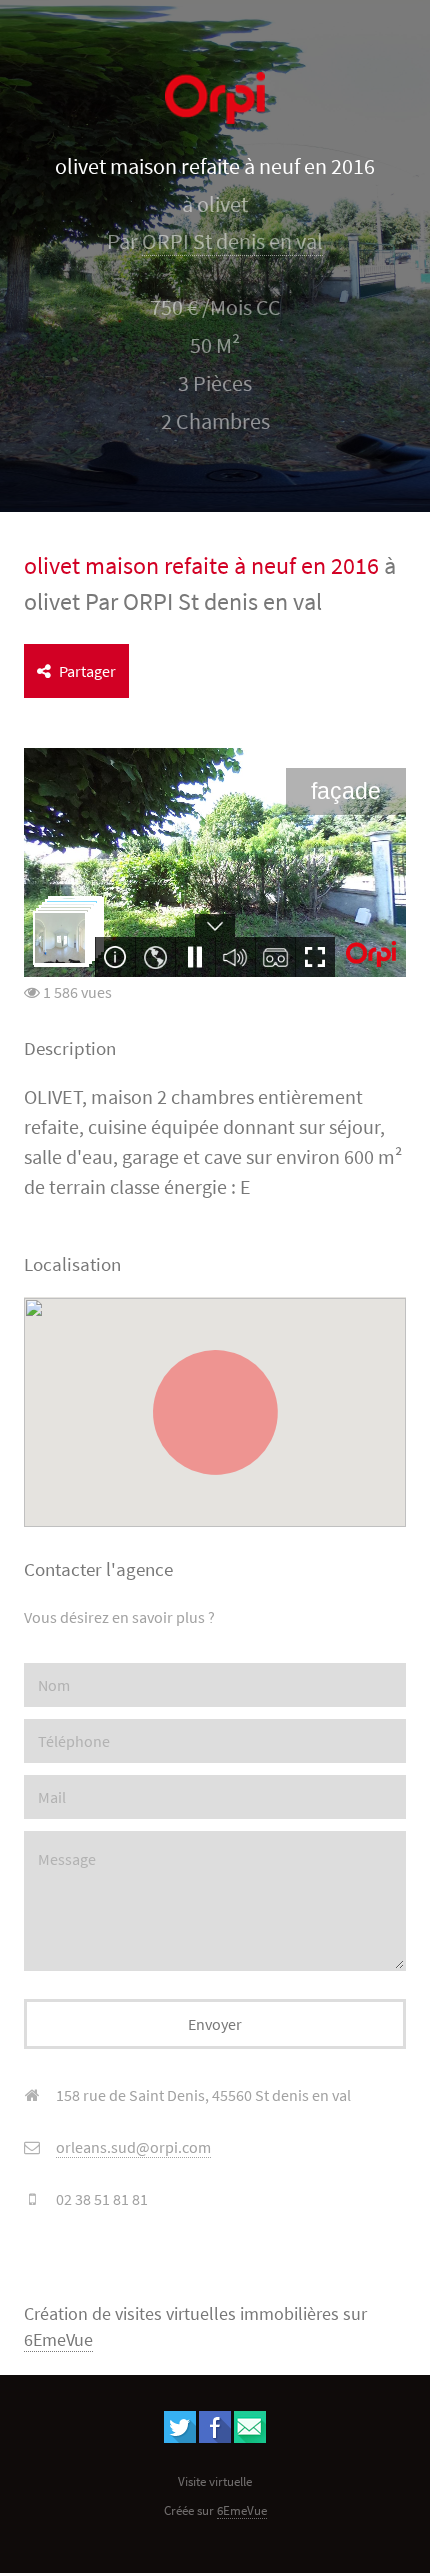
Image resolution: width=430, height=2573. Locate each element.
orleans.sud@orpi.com (133, 2147)
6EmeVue (58, 2340)
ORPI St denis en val (232, 241)
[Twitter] (180, 2437)
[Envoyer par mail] (250, 2437)
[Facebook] (215, 2437)
